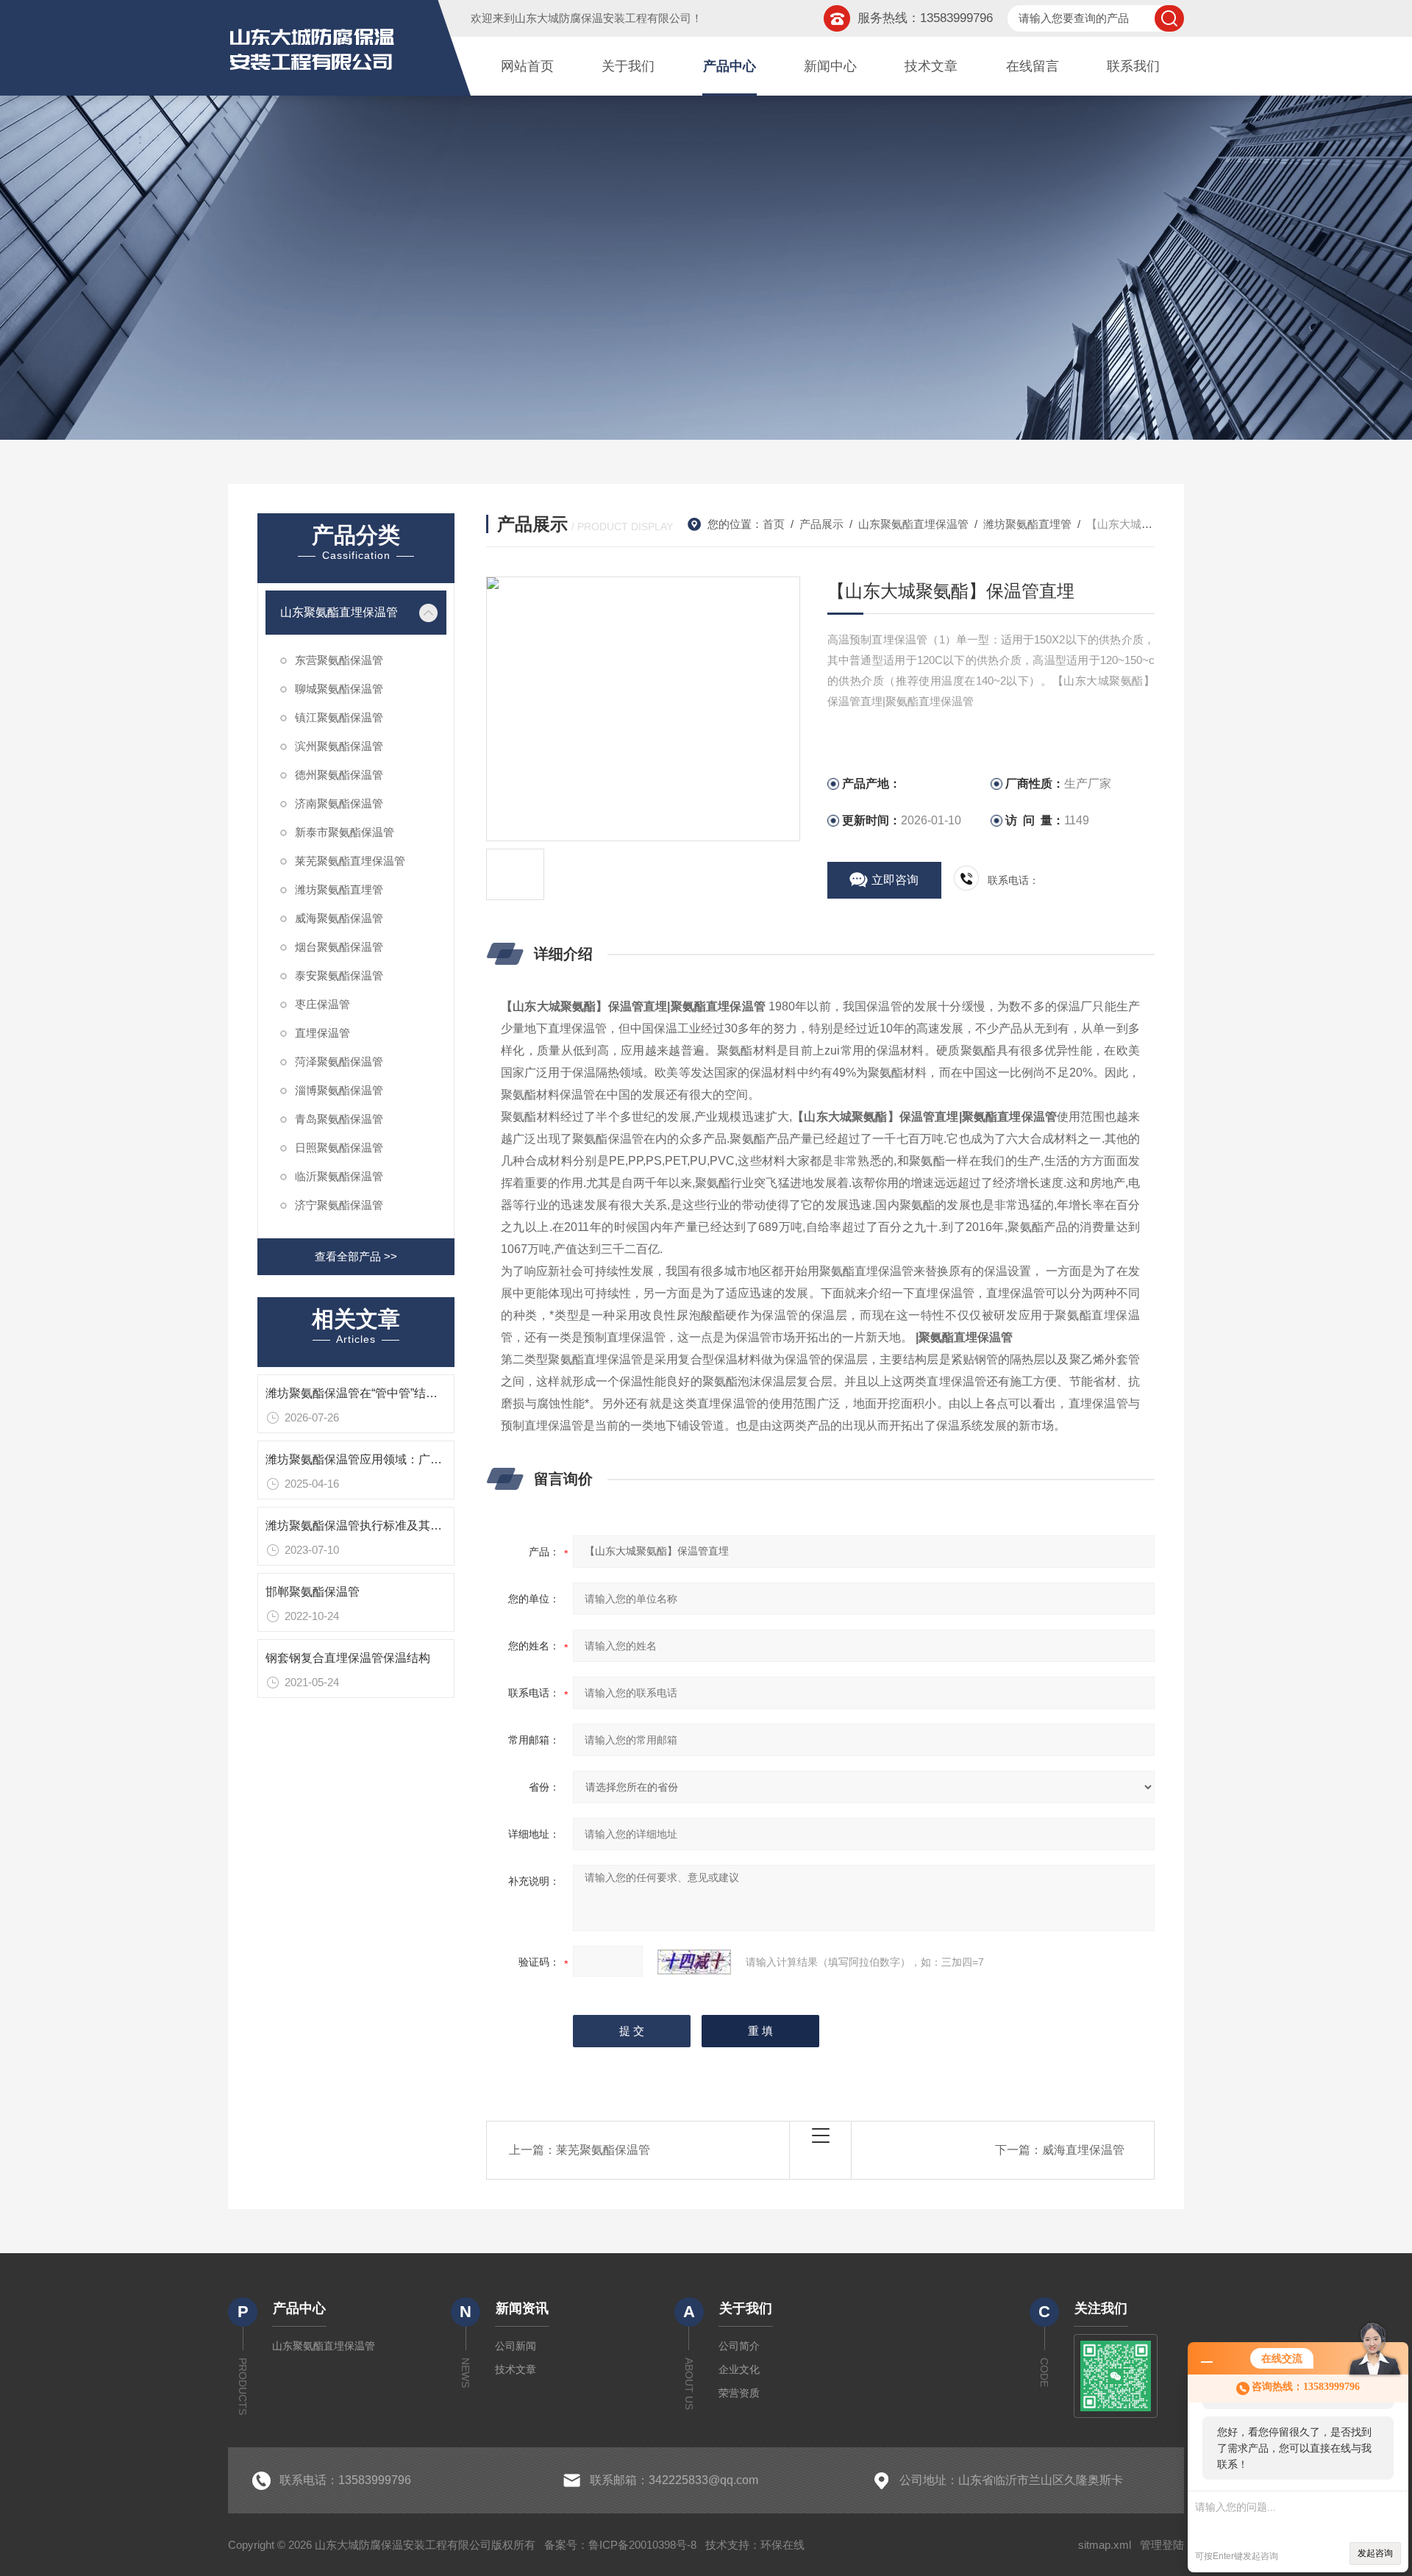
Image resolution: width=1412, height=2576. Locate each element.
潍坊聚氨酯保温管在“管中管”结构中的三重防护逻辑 (399, 1393)
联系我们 (1133, 66)
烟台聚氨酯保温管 (339, 947)
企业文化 (739, 2369)
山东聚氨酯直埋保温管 (339, 612)
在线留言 (1033, 66)
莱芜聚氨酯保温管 (603, 2150)
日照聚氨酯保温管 (339, 1148)
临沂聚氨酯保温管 (339, 1176)
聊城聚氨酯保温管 (339, 689)
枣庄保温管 (322, 1004)
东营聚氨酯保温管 (339, 660)
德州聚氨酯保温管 (339, 775)
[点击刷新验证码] (694, 1962)
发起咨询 (1375, 2553)
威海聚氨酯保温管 (339, 918)
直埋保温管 (322, 1033)
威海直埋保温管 (1083, 2150)
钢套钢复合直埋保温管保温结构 (348, 1658)
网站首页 (527, 66)
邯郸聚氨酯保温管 (313, 1592)
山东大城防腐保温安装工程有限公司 (603, 18)
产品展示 (821, 524)
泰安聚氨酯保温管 (339, 975)
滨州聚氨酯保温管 (339, 746)
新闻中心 (830, 66)
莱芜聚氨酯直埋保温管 (350, 861)
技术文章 (931, 66)
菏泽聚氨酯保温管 (339, 1062)
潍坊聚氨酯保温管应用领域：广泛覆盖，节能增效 (395, 1459)
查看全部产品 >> (356, 1256)
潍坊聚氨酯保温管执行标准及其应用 (360, 1526)
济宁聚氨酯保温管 (339, 1205)
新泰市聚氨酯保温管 (345, 832)
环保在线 (782, 2545)
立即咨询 (895, 880)
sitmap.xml (1105, 2545)
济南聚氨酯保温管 (339, 803)
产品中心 (730, 66)
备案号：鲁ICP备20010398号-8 (620, 2545)
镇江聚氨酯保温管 (339, 717)
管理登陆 (1162, 2545)
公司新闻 (516, 2346)
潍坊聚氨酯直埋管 (339, 889)
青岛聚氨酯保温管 (339, 1119)
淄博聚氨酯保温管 (339, 1090)
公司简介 (739, 2346)
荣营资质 (739, 2393)
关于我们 (628, 66)
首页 (774, 524)
